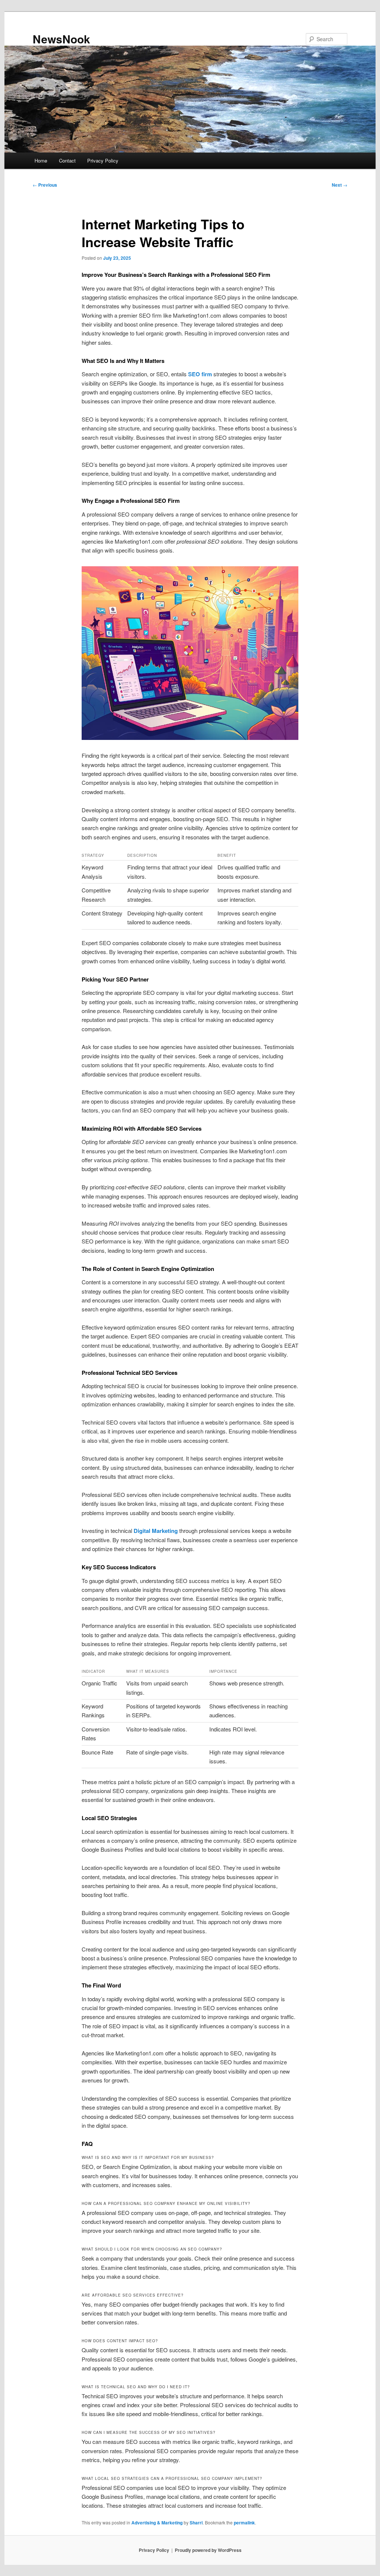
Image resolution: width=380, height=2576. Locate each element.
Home (41, 160)
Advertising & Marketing (157, 2523)
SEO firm (200, 374)
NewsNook (61, 39)
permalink (244, 2523)
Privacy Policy (103, 160)
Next (340, 185)
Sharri (196, 2523)
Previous (45, 185)
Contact (67, 160)
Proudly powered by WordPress (208, 2550)
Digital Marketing (156, 1531)
